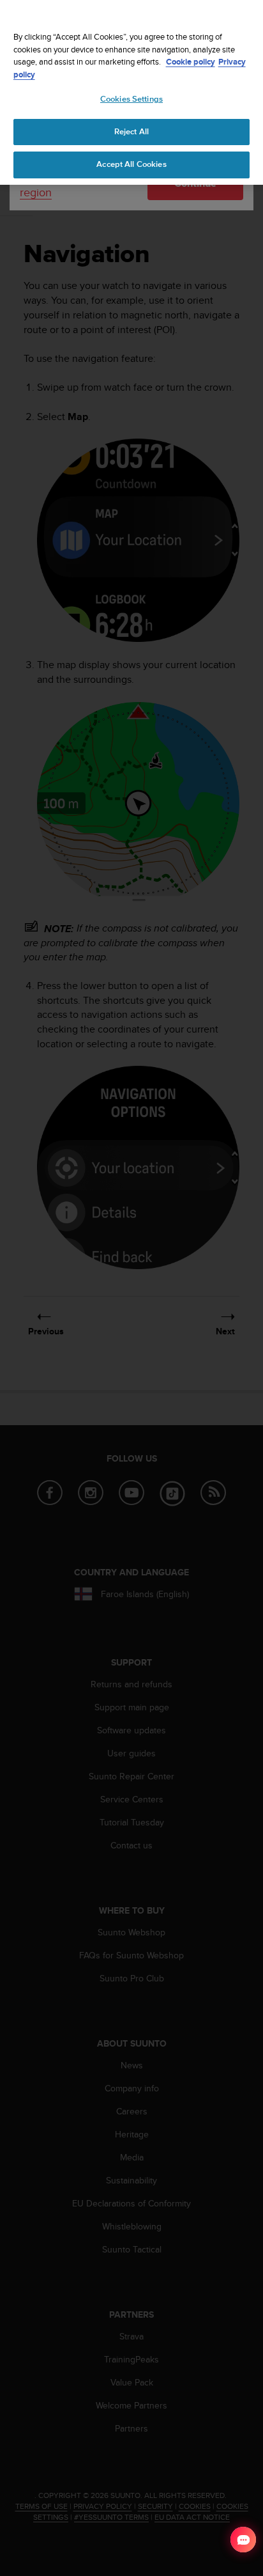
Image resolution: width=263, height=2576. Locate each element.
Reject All (131, 132)
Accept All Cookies (131, 164)
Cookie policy (191, 62)
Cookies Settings (131, 99)
